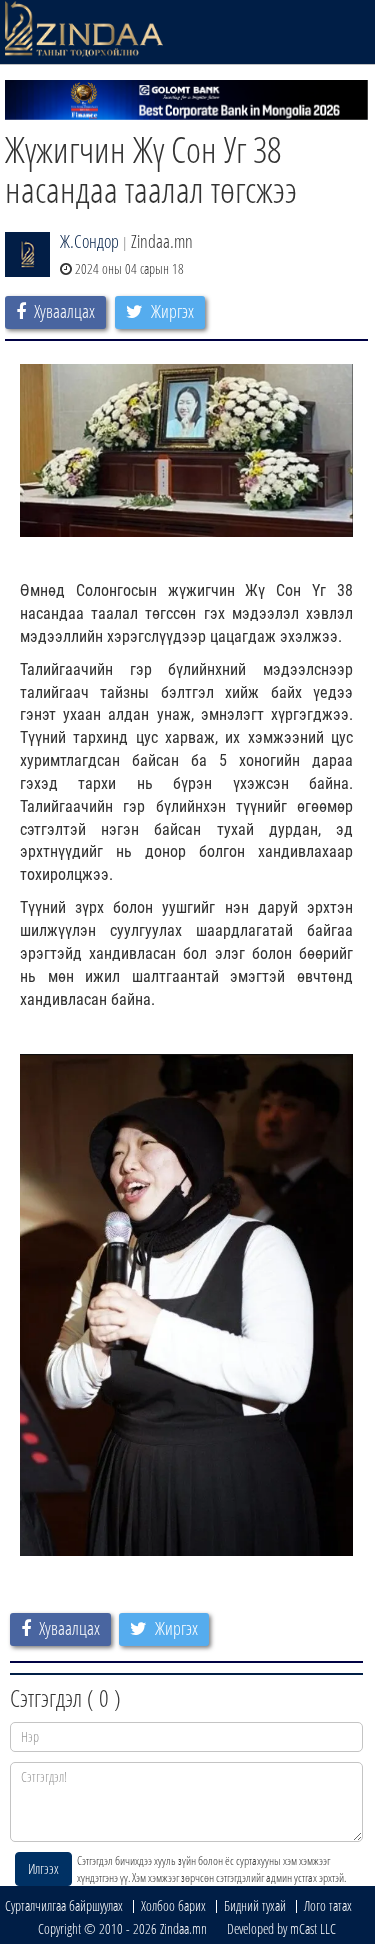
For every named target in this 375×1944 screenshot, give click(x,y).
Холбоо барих (173, 1905)
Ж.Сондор (89, 241)
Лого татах (328, 1905)
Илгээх (43, 1868)
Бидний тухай (255, 1905)
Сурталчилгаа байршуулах (64, 1905)
